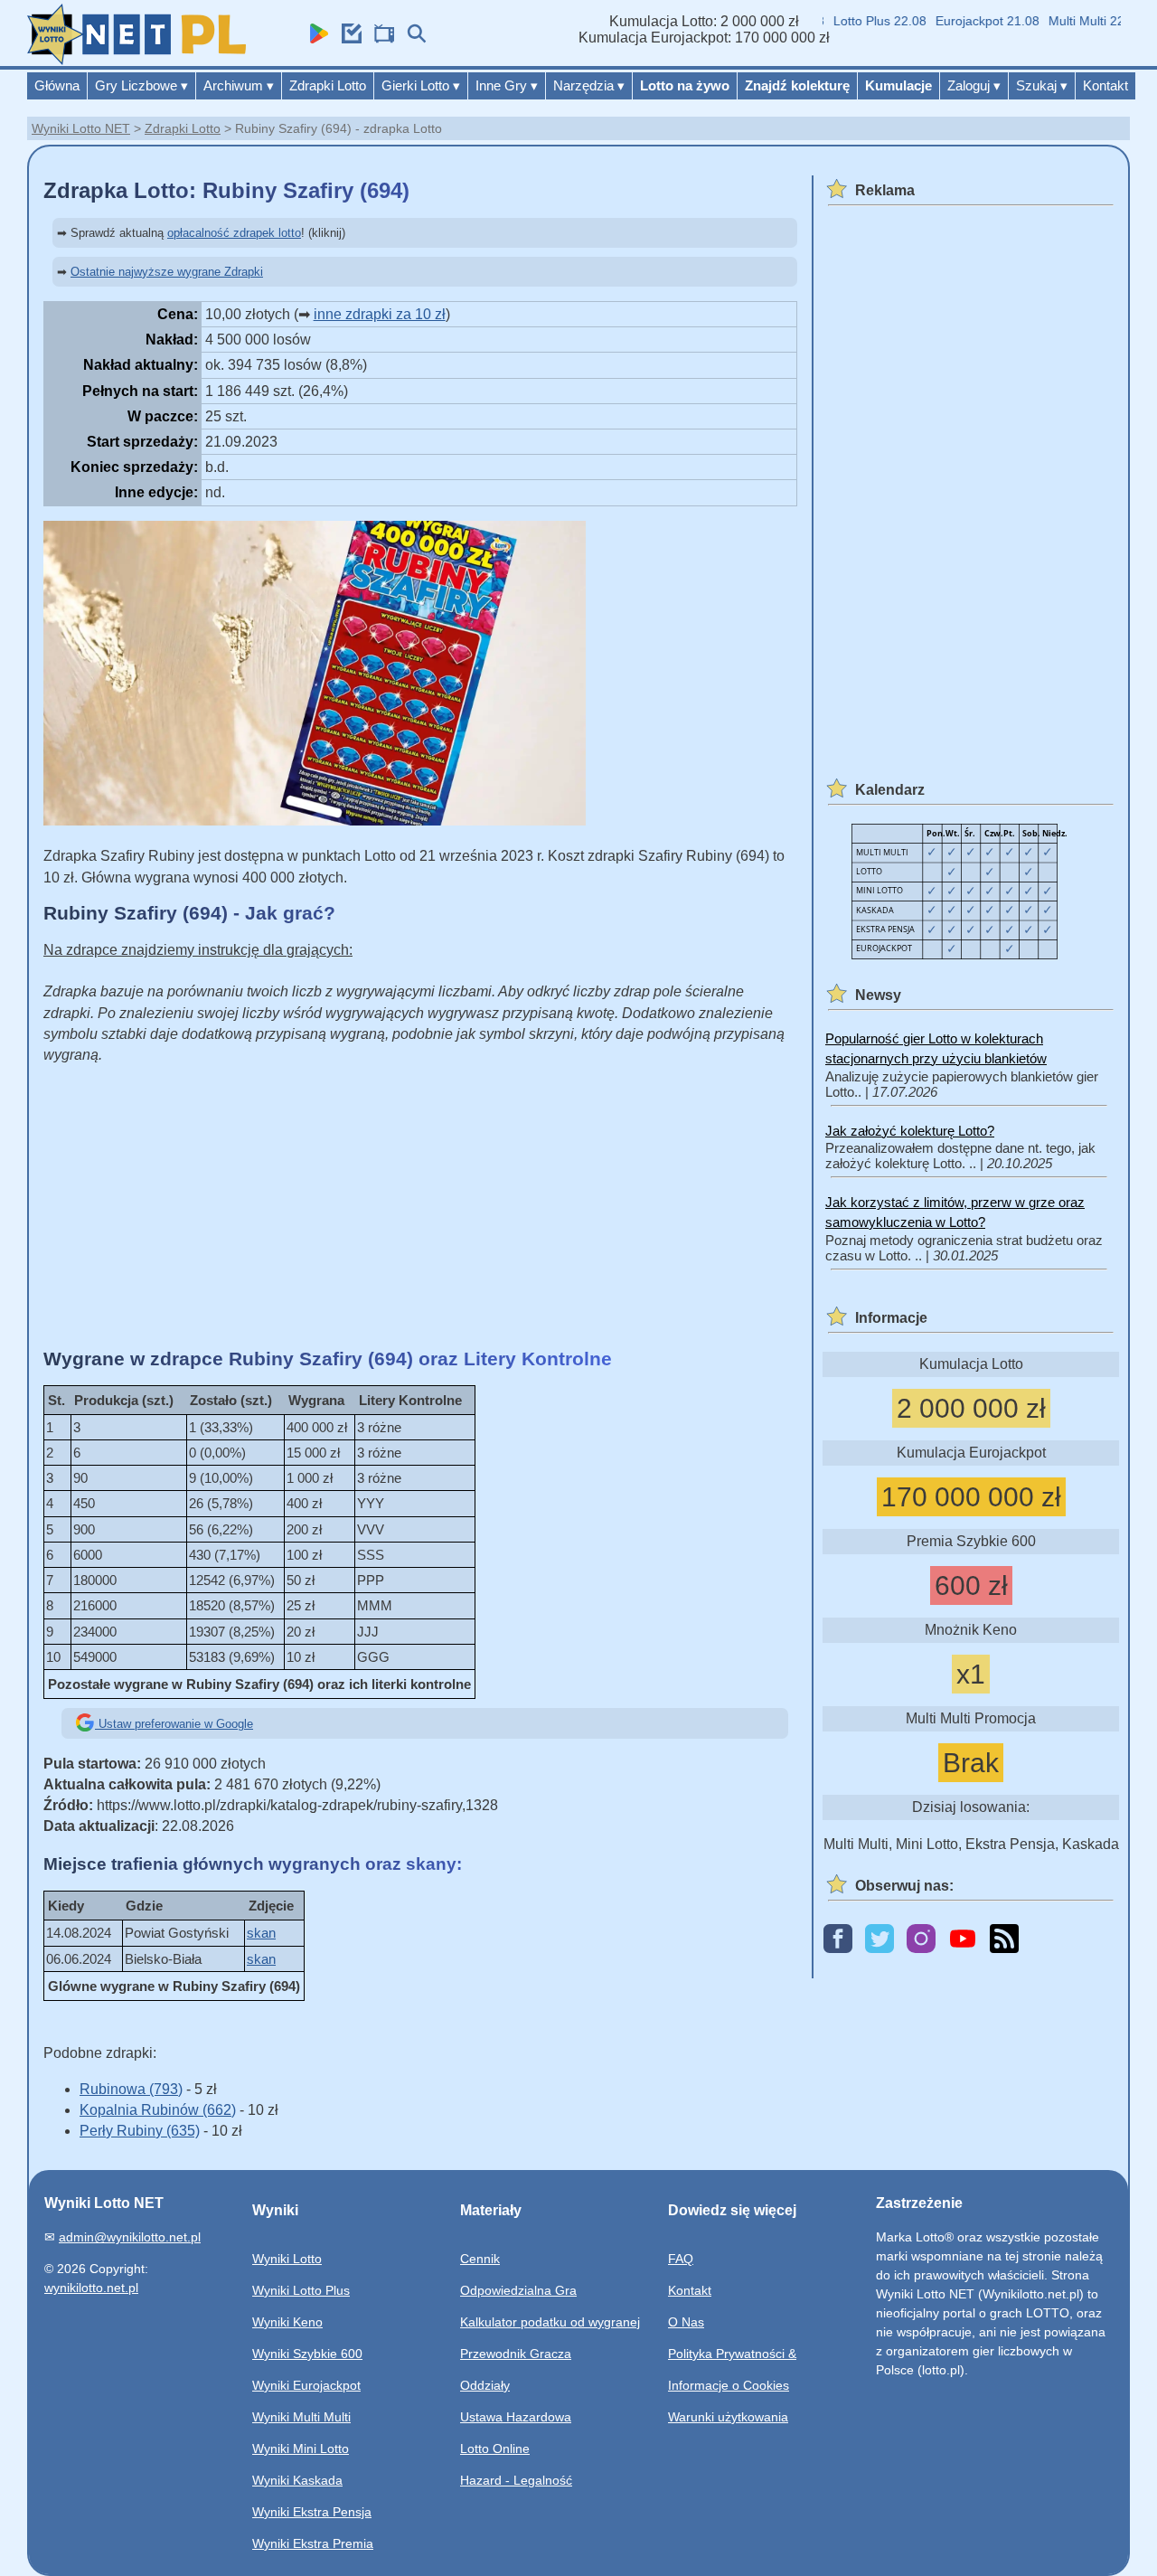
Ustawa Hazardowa (516, 2417)
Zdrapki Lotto (328, 85)
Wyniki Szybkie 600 (307, 2354)
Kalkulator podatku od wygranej (550, 2322)
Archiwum (239, 85)
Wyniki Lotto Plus (301, 2290)
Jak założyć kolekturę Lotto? (910, 1131)
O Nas (686, 2322)
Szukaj (1042, 85)
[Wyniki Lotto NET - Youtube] (963, 1940)
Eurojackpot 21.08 (964, 21)
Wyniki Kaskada (297, 2480)
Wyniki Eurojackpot (306, 2385)
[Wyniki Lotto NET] (136, 60)
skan (261, 1933)
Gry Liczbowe (141, 85)
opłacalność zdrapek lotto (234, 233)
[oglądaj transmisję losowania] (380, 38)
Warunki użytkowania (728, 2417)
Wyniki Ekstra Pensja (312, 2512)
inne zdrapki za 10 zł (380, 314)
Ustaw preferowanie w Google (174, 1724)
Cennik (480, 2259)
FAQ (681, 2259)
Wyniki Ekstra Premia (313, 2543)
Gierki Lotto (421, 85)
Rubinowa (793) (131, 2089)
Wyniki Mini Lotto (301, 2449)
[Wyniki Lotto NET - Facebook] (838, 1940)
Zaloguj (974, 85)
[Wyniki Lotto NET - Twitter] (880, 1940)
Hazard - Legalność (516, 2480)
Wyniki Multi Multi (301, 2417)
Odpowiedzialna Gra (518, 2290)
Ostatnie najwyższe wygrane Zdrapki (167, 272)
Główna (57, 85)
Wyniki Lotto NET (81, 128)
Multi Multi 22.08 (1072, 21)
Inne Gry (507, 85)
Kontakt (1105, 85)
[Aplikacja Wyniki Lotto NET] (315, 38)
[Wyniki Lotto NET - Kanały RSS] (1004, 1940)
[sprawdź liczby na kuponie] (347, 38)
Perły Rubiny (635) (140, 2131)
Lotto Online (495, 2449)
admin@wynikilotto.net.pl (130, 2237)
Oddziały (485, 2385)
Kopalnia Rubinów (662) (158, 2110)
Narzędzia (589, 85)
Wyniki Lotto (287, 2259)
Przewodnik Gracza (516, 2354)
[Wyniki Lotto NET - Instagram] (921, 1940)
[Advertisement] (420, 1206)
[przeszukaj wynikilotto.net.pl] (412, 38)
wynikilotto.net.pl (91, 2288)
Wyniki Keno (287, 2322)
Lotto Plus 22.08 (856, 21)
